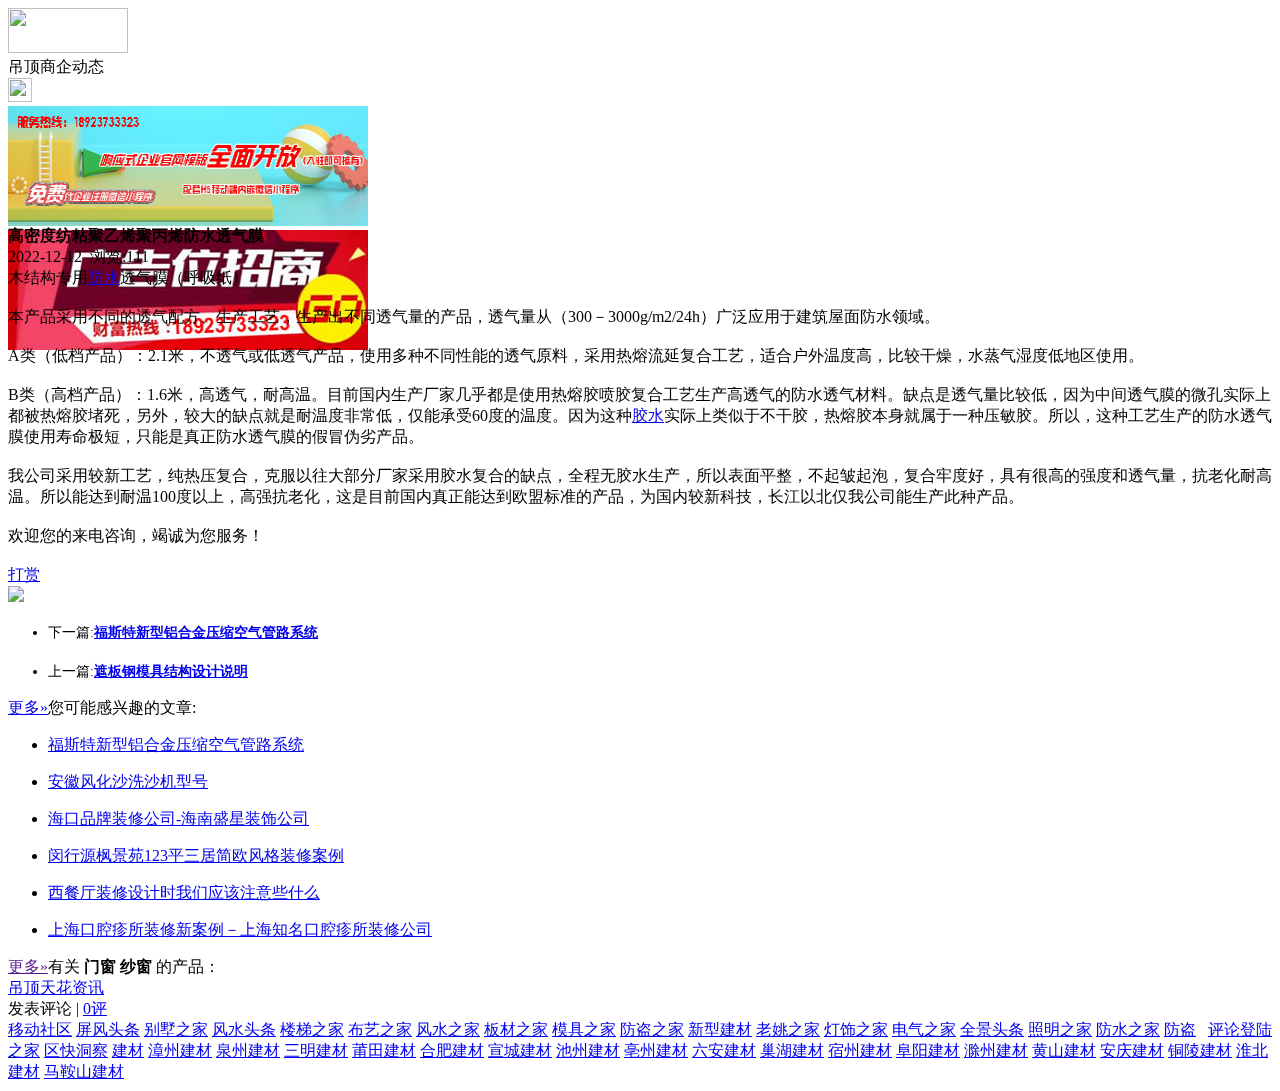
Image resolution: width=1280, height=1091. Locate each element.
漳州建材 (180, 1050)
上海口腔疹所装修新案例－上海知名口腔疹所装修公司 (240, 929)
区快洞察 (76, 1050)
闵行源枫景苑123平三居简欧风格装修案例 (196, 855)
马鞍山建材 (84, 1071)
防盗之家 (652, 1029)
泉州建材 (248, 1050)
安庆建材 (1132, 1050)
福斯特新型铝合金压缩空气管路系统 (176, 744)
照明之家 (1060, 1029)
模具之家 (584, 1029)
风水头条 (244, 1029)
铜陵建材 (1200, 1050)
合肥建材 (452, 1050)
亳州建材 (656, 1050)
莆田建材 (384, 1050)
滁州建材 (996, 1050)
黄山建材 (1064, 1050)
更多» (28, 707)
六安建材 (724, 1050)
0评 (95, 1008)
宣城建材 (520, 1050)
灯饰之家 (856, 1029)
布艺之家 (380, 1029)
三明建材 (316, 1050)
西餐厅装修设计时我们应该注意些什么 (184, 892)
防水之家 (1128, 1029)
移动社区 (40, 1029)
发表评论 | (57, 1008)
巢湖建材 (792, 1050)
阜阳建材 (928, 1050)
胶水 (648, 415)
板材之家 (516, 1029)
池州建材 (588, 1050)
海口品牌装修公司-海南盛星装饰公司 (178, 818)
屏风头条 (108, 1029)
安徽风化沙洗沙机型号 (128, 781)
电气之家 (924, 1029)
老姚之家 (788, 1029)
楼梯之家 (312, 1029)
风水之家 (448, 1029)
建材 (128, 1050)
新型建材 (720, 1029)
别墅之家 (176, 1029)
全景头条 (992, 1029)
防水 (104, 277)
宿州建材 (860, 1050)
